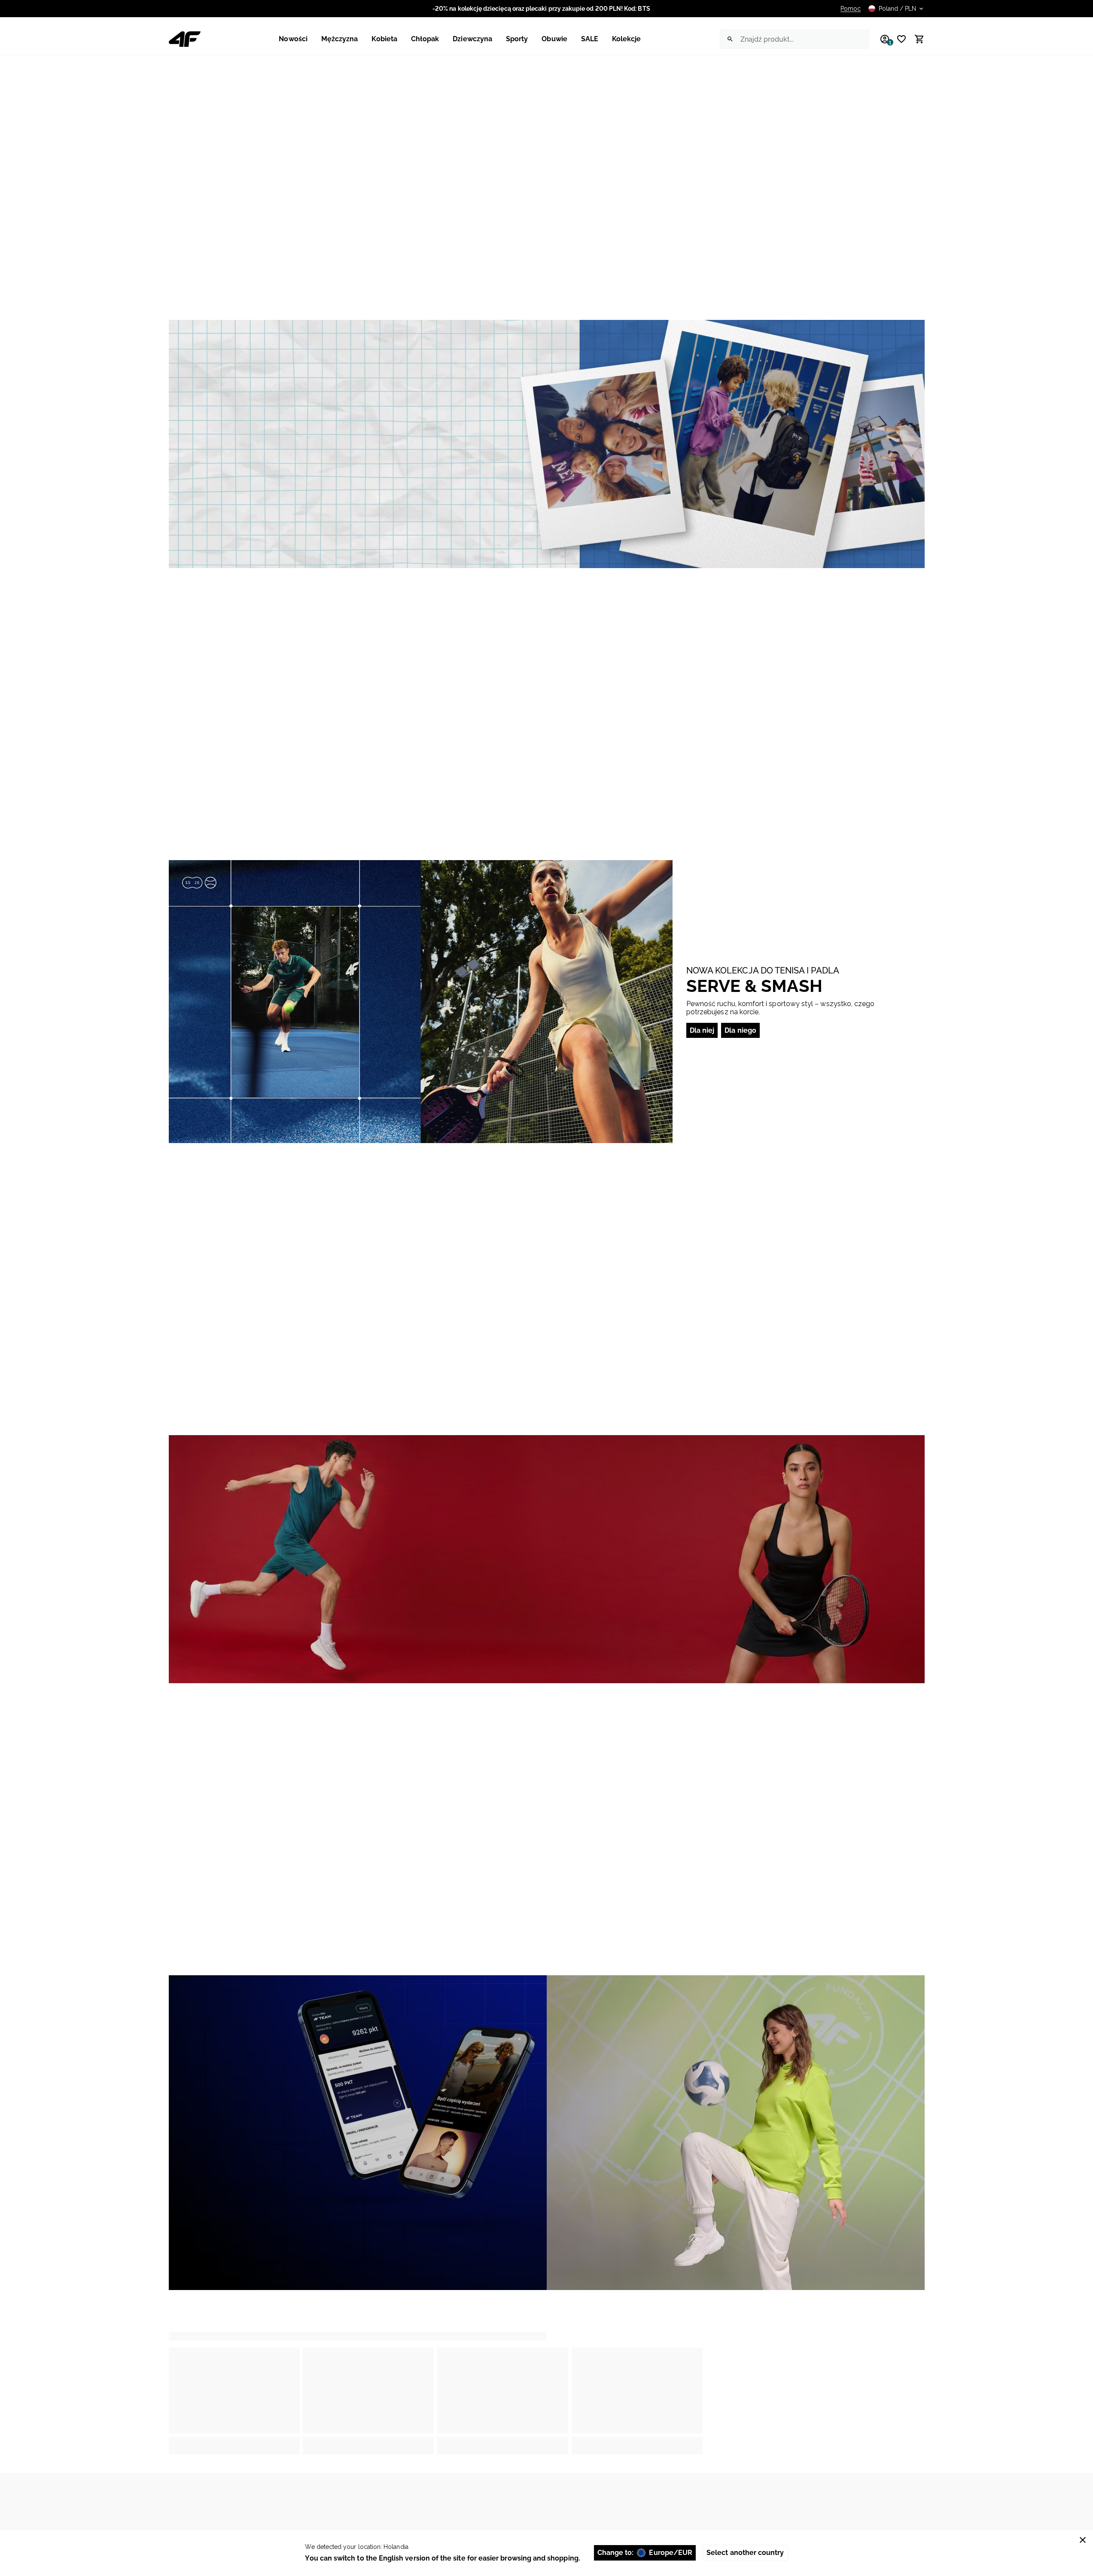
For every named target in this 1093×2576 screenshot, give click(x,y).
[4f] (185, 39)
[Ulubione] (898, 39)
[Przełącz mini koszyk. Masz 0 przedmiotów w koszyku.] (916, 39)
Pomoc (851, 9)
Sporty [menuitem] (517, 39)
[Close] (1083, 2540)
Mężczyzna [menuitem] (340, 39)
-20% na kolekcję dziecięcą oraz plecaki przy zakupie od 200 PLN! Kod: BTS (541, 9)
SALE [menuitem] (590, 39)
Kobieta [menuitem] (384, 39)
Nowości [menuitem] (293, 39)
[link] (547, 444)
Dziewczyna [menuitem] (472, 39)
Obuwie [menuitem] (554, 39)
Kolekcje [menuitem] (627, 39)
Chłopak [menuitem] (425, 39)
